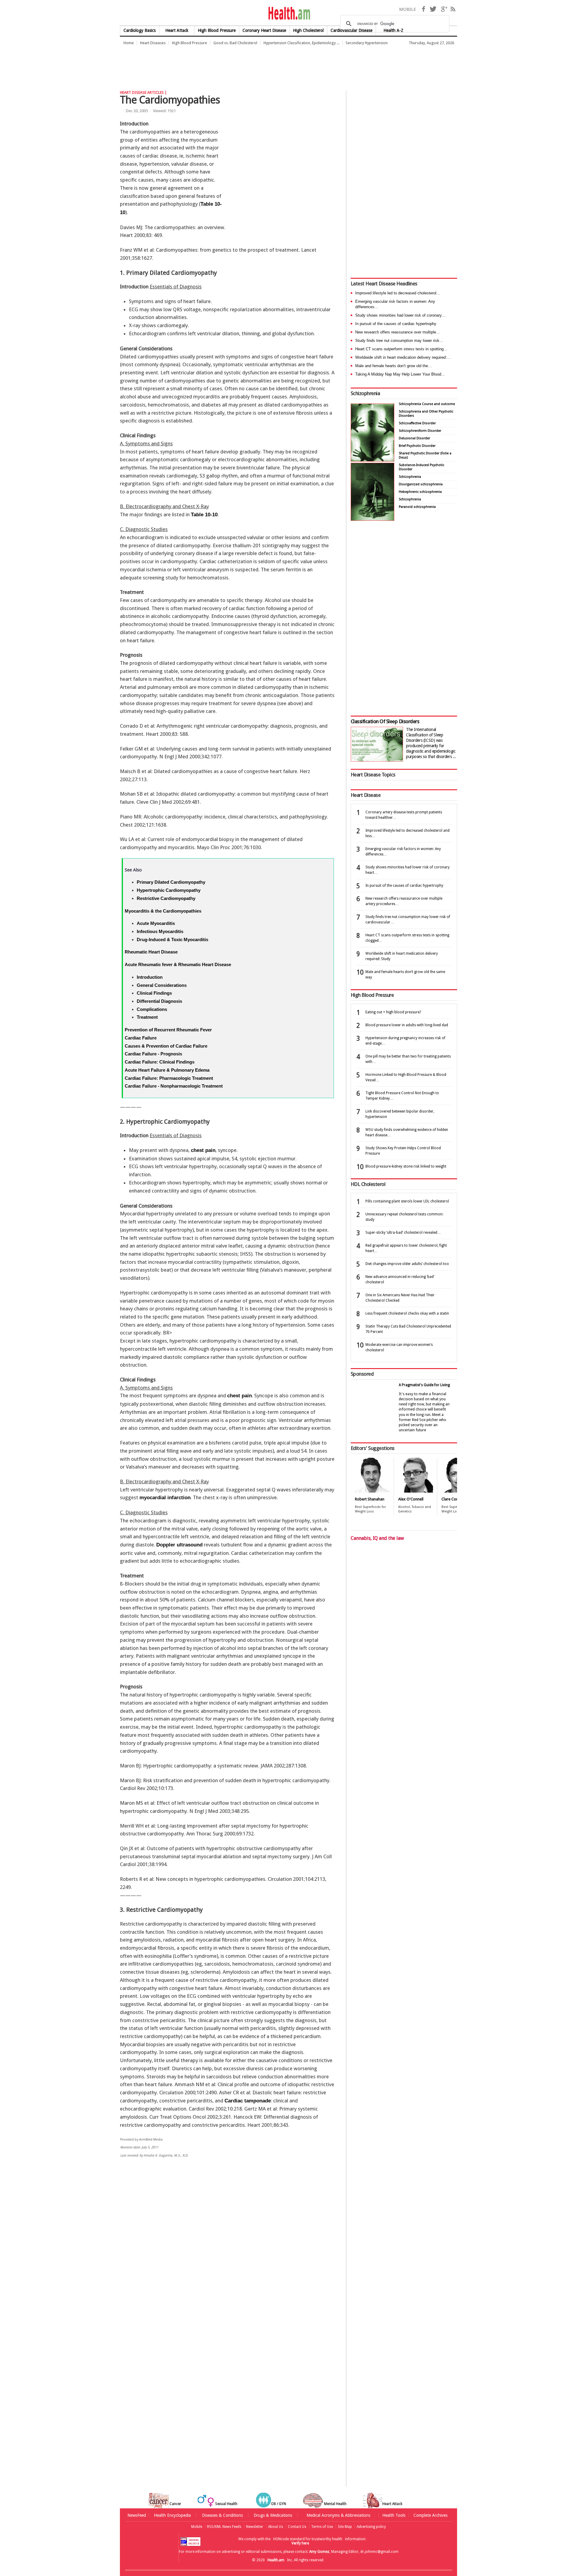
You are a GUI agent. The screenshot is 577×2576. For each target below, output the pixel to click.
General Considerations (162, 985)
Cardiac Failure (141, 1038)
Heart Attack (177, 30)
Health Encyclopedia (172, 2515)
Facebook (423, 9)
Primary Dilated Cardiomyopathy (171, 882)
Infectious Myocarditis (160, 931)
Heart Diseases (153, 43)
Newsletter (255, 2527)
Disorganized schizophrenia (421, 484)
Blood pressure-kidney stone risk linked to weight (406, 1166)
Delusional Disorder (414, 438)
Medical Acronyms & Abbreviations (338, 2515)
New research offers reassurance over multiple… (398, 332)
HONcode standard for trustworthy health (308, 2539)
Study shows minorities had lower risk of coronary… (400, 315)
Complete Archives (430, 2515)
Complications (152, 1009)
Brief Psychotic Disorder (417, 446)
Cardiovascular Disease (351, 30)
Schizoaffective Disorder (417, 423)
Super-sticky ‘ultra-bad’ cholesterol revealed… (403, 1233)
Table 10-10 (204, 515)
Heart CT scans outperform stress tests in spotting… (401, 349)
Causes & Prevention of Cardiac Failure (166, 1046)
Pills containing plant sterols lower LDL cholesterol (407, 1201)
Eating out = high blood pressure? (393, 1012)
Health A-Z (393, 30)
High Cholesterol (308, 30)
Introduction (150, 977)
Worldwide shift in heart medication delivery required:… (403, 357)
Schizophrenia (365, 393)
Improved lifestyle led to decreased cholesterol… (398, 293)
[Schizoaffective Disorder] (372, 519)
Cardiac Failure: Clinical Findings (160, 1062)
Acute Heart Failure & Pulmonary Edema (167, 1070)
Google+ (444, 9)
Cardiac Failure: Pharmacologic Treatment (169, 1078)
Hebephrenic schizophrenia (420, 492)
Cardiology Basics (140, 30)
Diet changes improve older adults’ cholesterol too (407, 1264)
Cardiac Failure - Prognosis (153, 1054)
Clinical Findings (154, 993)
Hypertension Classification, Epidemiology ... (301, 43)
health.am (289, 13)
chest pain (203, 1150)
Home (129, 43)
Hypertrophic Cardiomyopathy (169, 890)
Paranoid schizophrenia (417, 507)
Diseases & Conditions (222, 2515)
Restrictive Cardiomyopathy (166, 898)
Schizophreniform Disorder (420, 431)
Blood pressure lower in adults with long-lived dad (407, 1025)
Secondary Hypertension (367, 43)
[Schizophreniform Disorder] (372, 460)
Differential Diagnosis (159, 1001)
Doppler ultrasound (179, 1545)
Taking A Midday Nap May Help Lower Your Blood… (400, 374)
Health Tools (394, 2515)
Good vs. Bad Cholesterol (235, 43)
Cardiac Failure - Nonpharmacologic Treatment (174, 1086)
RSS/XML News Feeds (224, 2527)
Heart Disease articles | (143, 92)
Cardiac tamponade (248, 2101)
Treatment (147, 1017)
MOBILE (408, 9)
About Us (276, 2527)
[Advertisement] (229, 65)
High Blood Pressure (217, 30)
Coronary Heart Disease (264, 30)
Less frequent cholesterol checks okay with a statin (407, 1313)
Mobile (197, 2527)
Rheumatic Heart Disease (151, 952)
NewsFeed (137, 2515)
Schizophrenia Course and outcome (427, 404)
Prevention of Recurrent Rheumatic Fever (168, 1030)
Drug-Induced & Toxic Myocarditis (172, 940)
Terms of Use (322, 2527)
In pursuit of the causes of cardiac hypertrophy (396, 324)
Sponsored (362, 1374)
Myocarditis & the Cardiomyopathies (163, 911)
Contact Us (297, 2527)
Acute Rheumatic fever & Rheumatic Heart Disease (178, 964)
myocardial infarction (165, 1498)
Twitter (433, 9)
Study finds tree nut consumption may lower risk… (399, 341)
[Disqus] (231, 2255)
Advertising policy (371, 2527)
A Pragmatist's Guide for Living (424, 1385)
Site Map (345, 2527)
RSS (453, 9)
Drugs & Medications (273, 2515)
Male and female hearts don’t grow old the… (394, 366)
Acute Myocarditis (156, 923)
